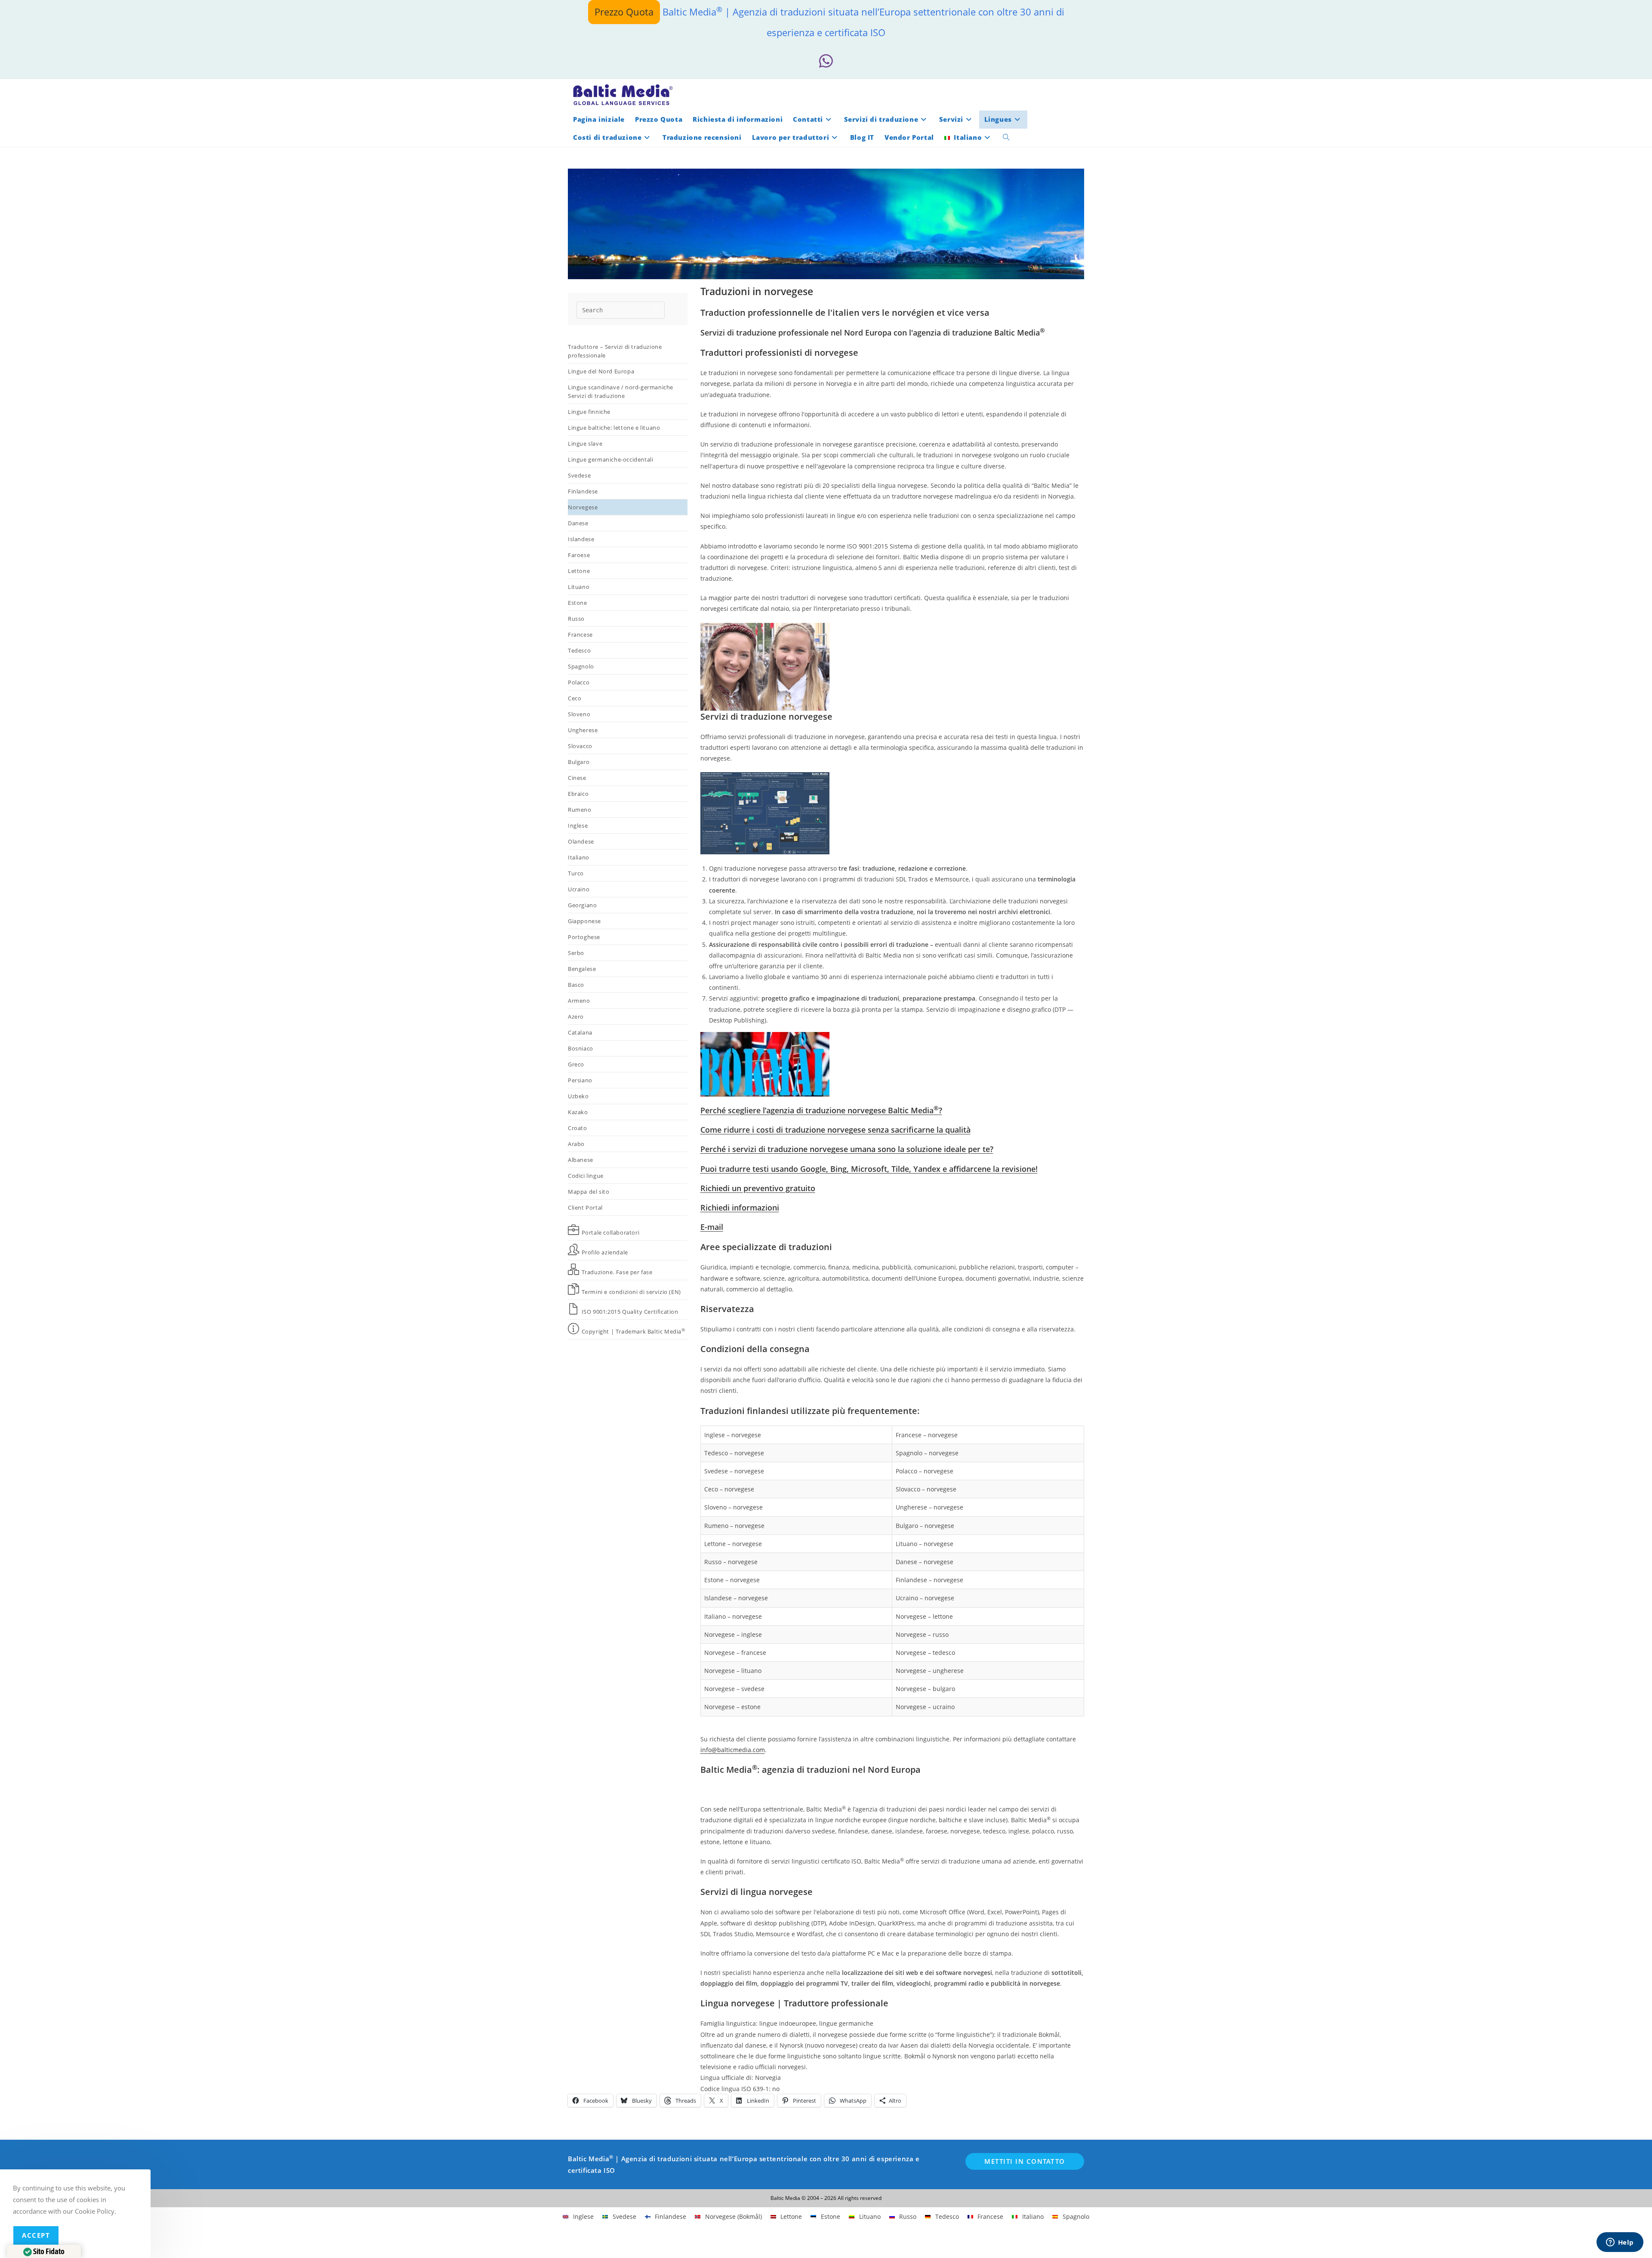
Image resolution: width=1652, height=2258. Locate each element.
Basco (576, 985)
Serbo (576, 953)
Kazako (578, 1112)
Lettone (579, 571)
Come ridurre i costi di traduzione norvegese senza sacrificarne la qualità (835, 1130)
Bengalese (582, 969)
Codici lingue (586, 1176)
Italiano (579, 857)
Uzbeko (578, 1096)
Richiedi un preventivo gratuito (758, 1188)
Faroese (579, 555)
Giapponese (584, 921)
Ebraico (578, 794)
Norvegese (583, 507)
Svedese (579, 475)
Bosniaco (581, 1048)
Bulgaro (579, 762)
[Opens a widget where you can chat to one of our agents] (1620, 2243)
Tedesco (579, 650)
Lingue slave (585, 444)
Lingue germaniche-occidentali (610, 459)
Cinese (577, 778)
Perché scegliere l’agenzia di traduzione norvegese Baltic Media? (821, 1110)
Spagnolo (581, 666)
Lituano (579, 587)
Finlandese (583, 491)
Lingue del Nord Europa (601, 371)
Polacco (579, 682)
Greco (576, 1064)
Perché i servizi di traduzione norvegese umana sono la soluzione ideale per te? (847, 1149)
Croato (578, 1128)
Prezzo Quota (624, 12)
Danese (578, 523)
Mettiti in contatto (1025, 2161)
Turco (576, 873)
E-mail (712, 1227)
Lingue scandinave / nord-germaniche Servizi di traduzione (621, 391)
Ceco (575, 698)
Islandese (581, 539)
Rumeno (580, 810)
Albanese (581, 1160)
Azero (576, 1017)
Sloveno (579, 714)
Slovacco (580, 746)
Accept (36, 2235)
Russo (576, 619)
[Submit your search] (656, 309)
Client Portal (585, 1208)
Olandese (581, 841)
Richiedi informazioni (740, 1208)
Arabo (576, 1144)
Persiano (580, 1080)
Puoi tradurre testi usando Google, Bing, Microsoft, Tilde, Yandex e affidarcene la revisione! (869, 1169)
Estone (578, 603)
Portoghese (584, 937)
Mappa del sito (589, 1192)
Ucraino (579, 889)
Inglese (578, 826)
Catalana (580, 1032)
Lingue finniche (589, 412)
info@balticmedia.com (733, 1750)
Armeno (579, 1001)
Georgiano (582, 905)
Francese (580, 635)
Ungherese (583, 730)
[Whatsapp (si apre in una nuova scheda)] (826, 61)
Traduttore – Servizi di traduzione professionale (615, 351)
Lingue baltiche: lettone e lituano (614, 428)
